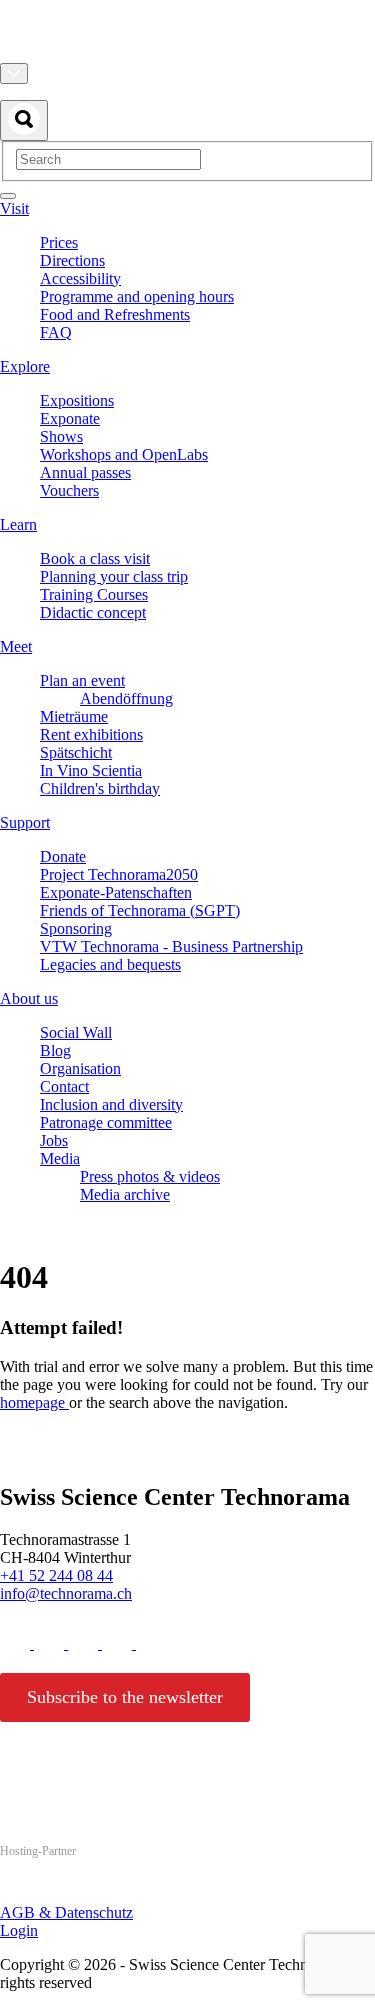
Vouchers (69, 490)
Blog (55, 1050)
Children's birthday (100, 788)
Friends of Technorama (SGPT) (140, 910)
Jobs (54, 1140)
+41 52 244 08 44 (56, 1575)
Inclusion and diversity (111, 1104)
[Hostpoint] (80, 1889)
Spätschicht (76, 752)
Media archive (125, 1194)
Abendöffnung (126, 698)
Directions (72, 260)
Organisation (80, 1068)
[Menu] (8, 196)
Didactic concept (93, 612)
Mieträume (74, 716)
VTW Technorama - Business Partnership (171, 946)
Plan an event (82, 680)
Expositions (77, 400)
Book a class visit (95, 558)
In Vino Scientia (91, 770)
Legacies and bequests (110, 964)
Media (60, 1158)
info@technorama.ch (66, 1593)
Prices (59, 242)
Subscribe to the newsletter (125, 1697)
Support (25, 822)
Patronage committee (106, 1122)
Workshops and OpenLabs (124, 454)
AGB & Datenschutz (66, 1912)
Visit (14, 208)
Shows (61, 436)
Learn (18, 524)
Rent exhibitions (91, 734)
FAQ (56, 332)
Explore (25, 366)
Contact (64, 1086)
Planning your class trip (114, 576)
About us (29, 998)
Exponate (70, 418)
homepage (34, 1402)
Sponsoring (76, 928)
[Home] (187, 53)
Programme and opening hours (137, 296)
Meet (16, 646)
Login (19, 1930)
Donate (63, 856)
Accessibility (80, 278)
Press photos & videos (150, 1176)
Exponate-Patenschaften (116, 892)
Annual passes (85, 472)
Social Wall (76, 1032)
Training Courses (94, 594)
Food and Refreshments (115, 314)
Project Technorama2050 (119, 874)
